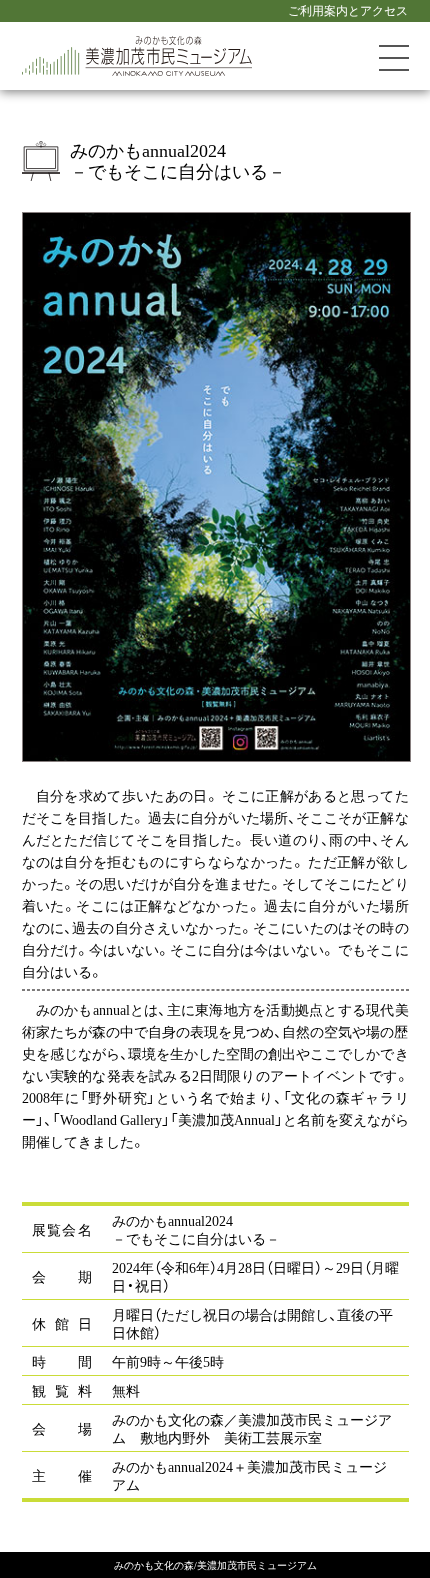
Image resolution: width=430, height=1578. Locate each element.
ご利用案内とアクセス (348, 10)
